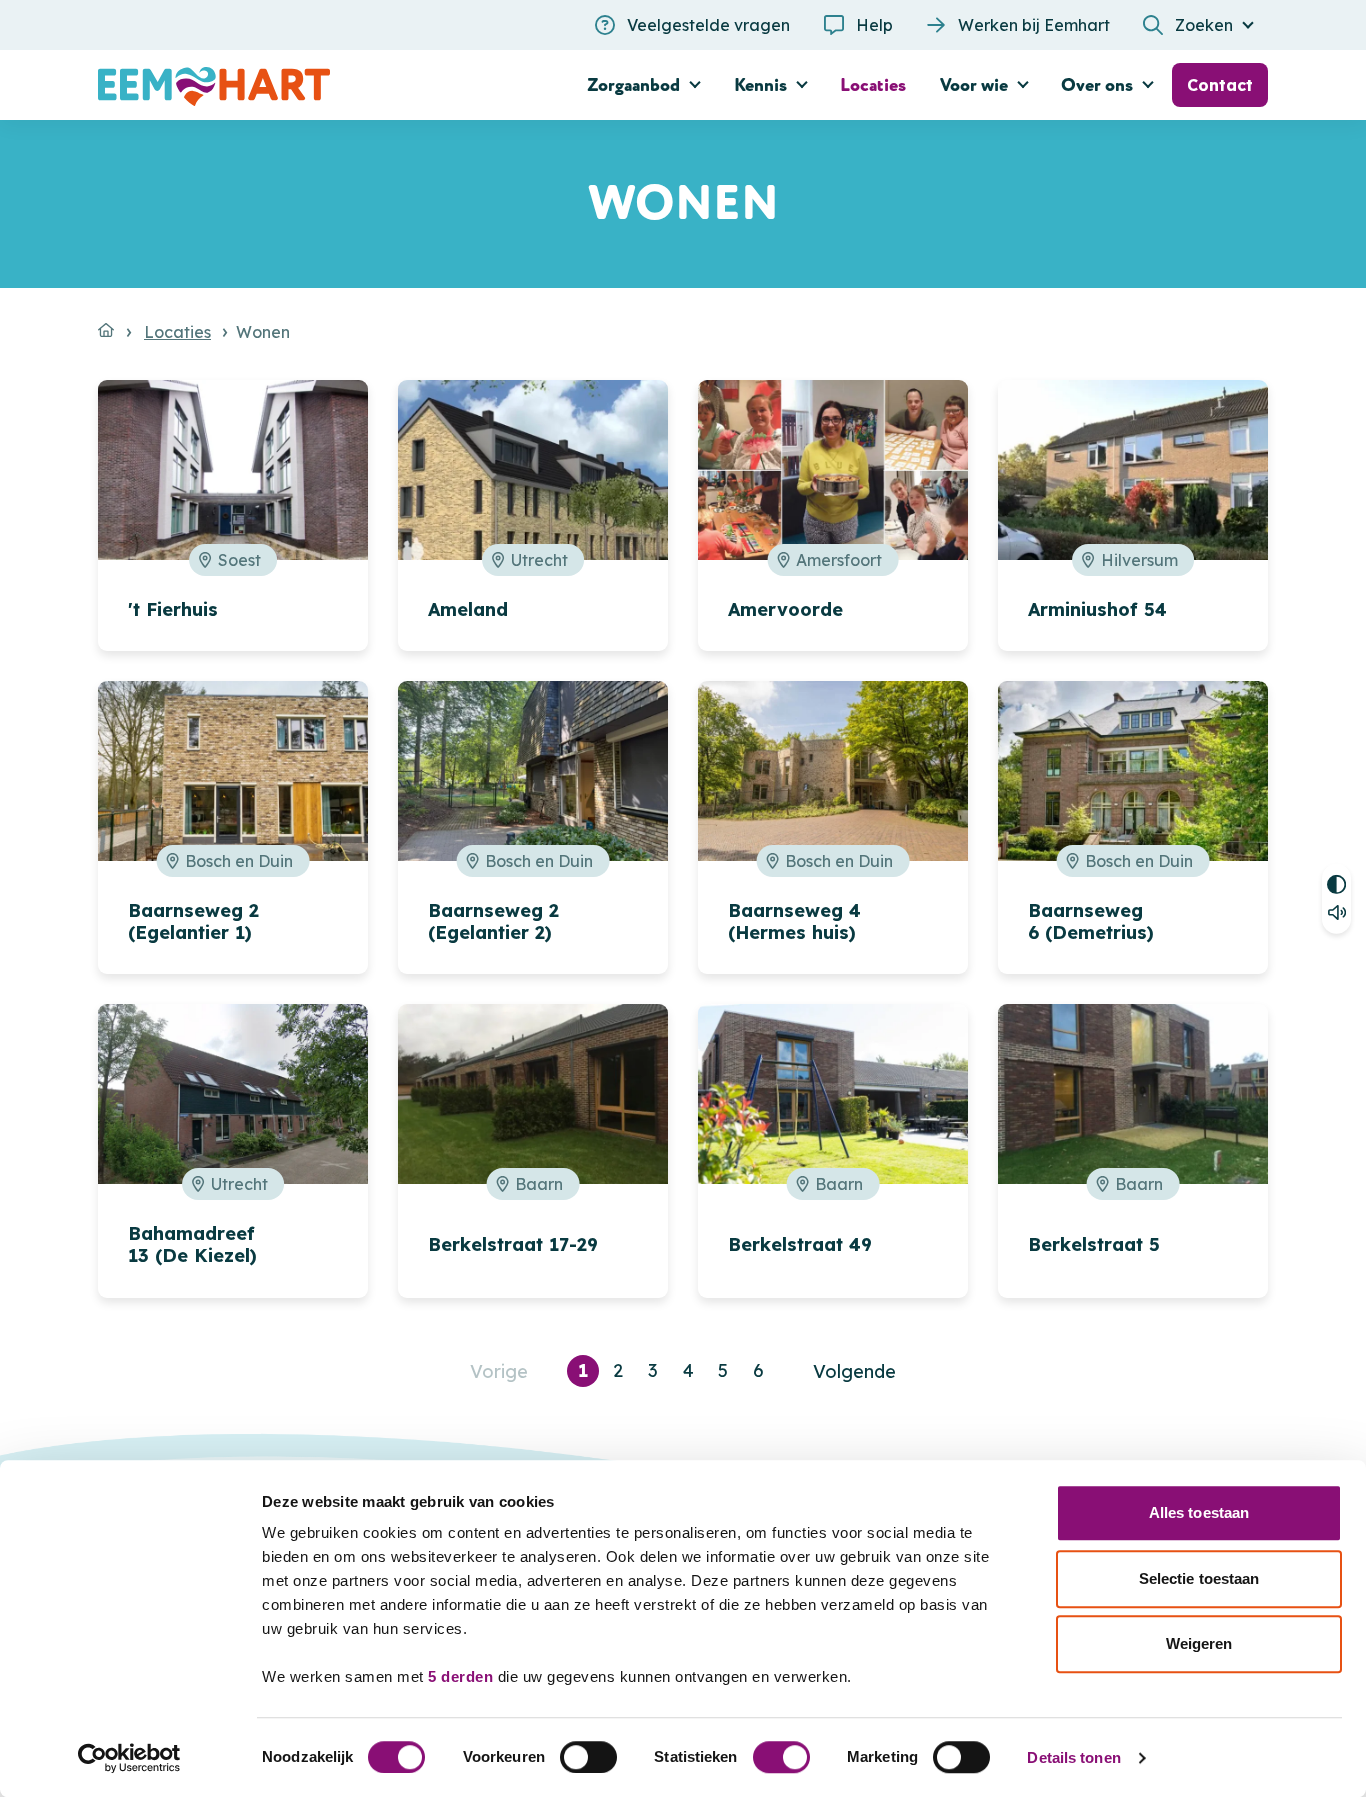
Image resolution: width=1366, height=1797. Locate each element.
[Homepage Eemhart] (283, 85)
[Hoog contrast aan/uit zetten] (1336, 880)
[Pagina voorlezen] (1336, 916)
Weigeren (1199, 1643)
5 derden (460, 1676)
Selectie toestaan (1199, 1578)
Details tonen (1073, 1757)
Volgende (854, 1371)
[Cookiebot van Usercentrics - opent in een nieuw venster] (129, 1758)
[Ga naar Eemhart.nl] (106, 330)
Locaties (177, 332)
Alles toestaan (1199, 1512)
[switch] (588, 1757)
